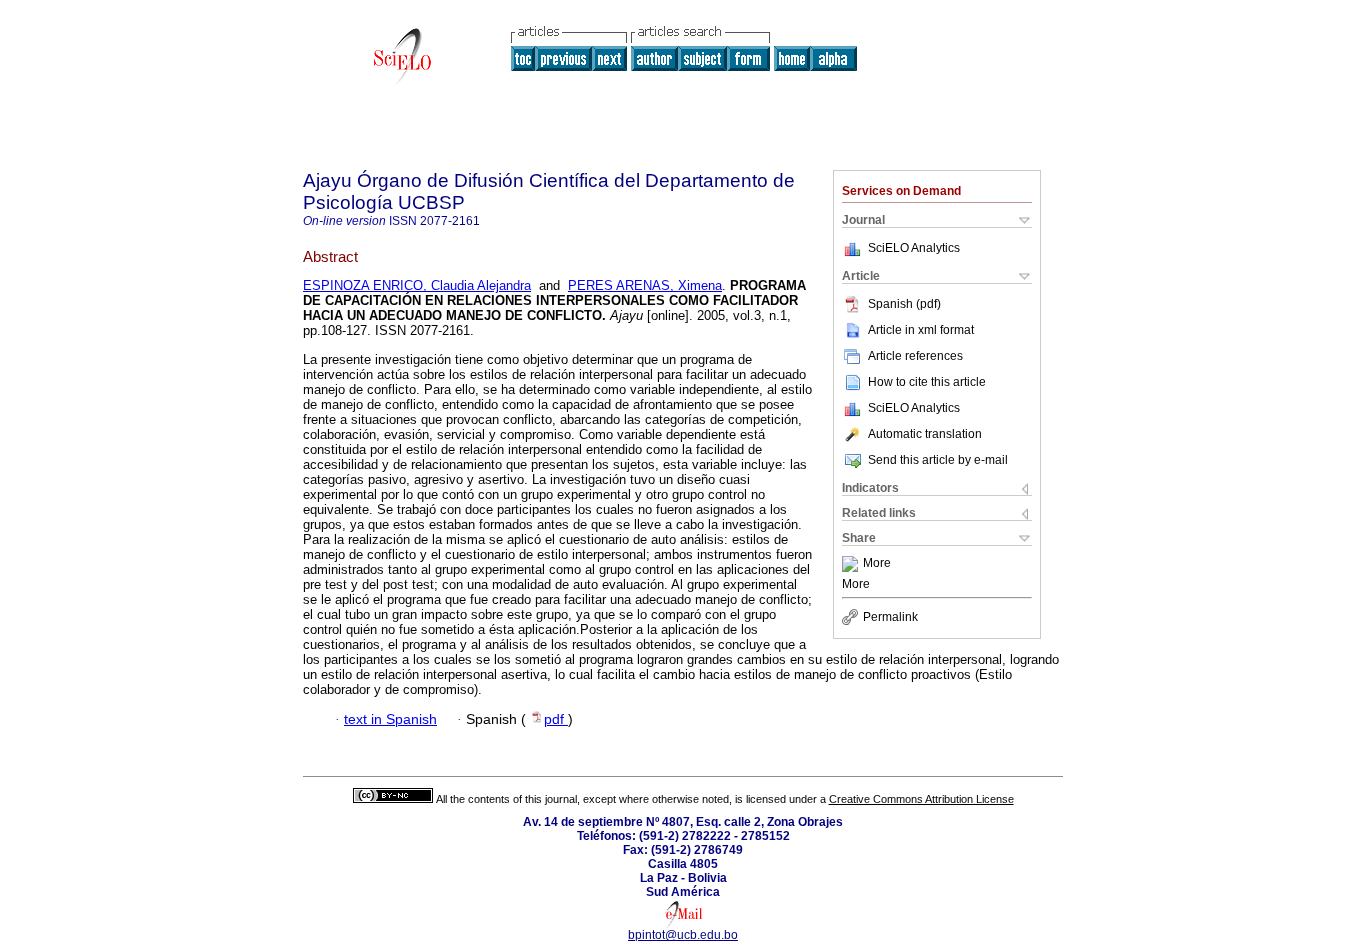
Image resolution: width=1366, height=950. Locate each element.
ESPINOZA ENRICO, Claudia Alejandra (417, 285)
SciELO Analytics (914, 248)
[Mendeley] (852, 564)
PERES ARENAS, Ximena (645, 285)
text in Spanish (390, 719)
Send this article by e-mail (938, 460)
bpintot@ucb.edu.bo (683, 935)
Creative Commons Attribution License (921, 799)
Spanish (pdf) (904, 304)
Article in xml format (921, 330)
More (877, 564)
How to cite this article (927, 382)
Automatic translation (925, 434)
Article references (915, 356)
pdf (556, 719)
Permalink (890, 617)
